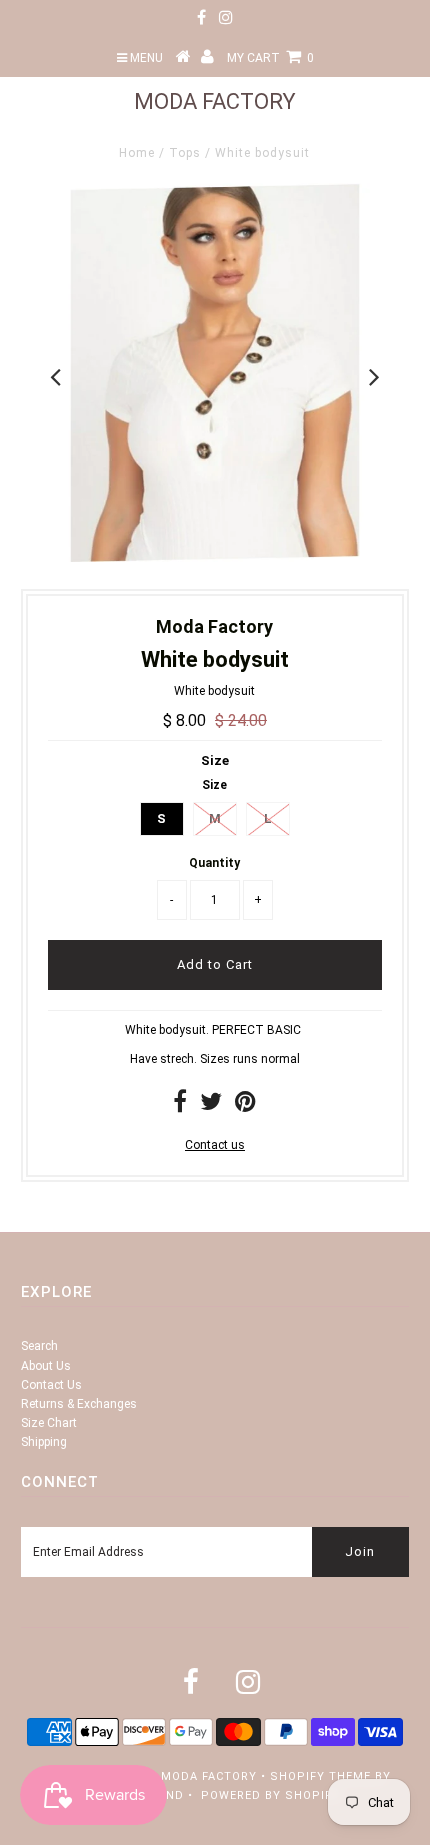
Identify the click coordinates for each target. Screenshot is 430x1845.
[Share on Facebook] (180, 1106)
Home (137, 153)
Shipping (44, 1442)
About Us (46, 1366)
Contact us (215, 1145)
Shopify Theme (320, 1776)
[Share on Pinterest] (245, 1106)
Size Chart (49, 1423)
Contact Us (51, 1385)
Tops (185, 153)
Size (215, 760)
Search (39, 1346)
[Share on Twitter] (211, 1106)
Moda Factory (215, 101)
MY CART (270, 58)
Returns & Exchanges (79, 1404)
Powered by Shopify (270, 1795)
